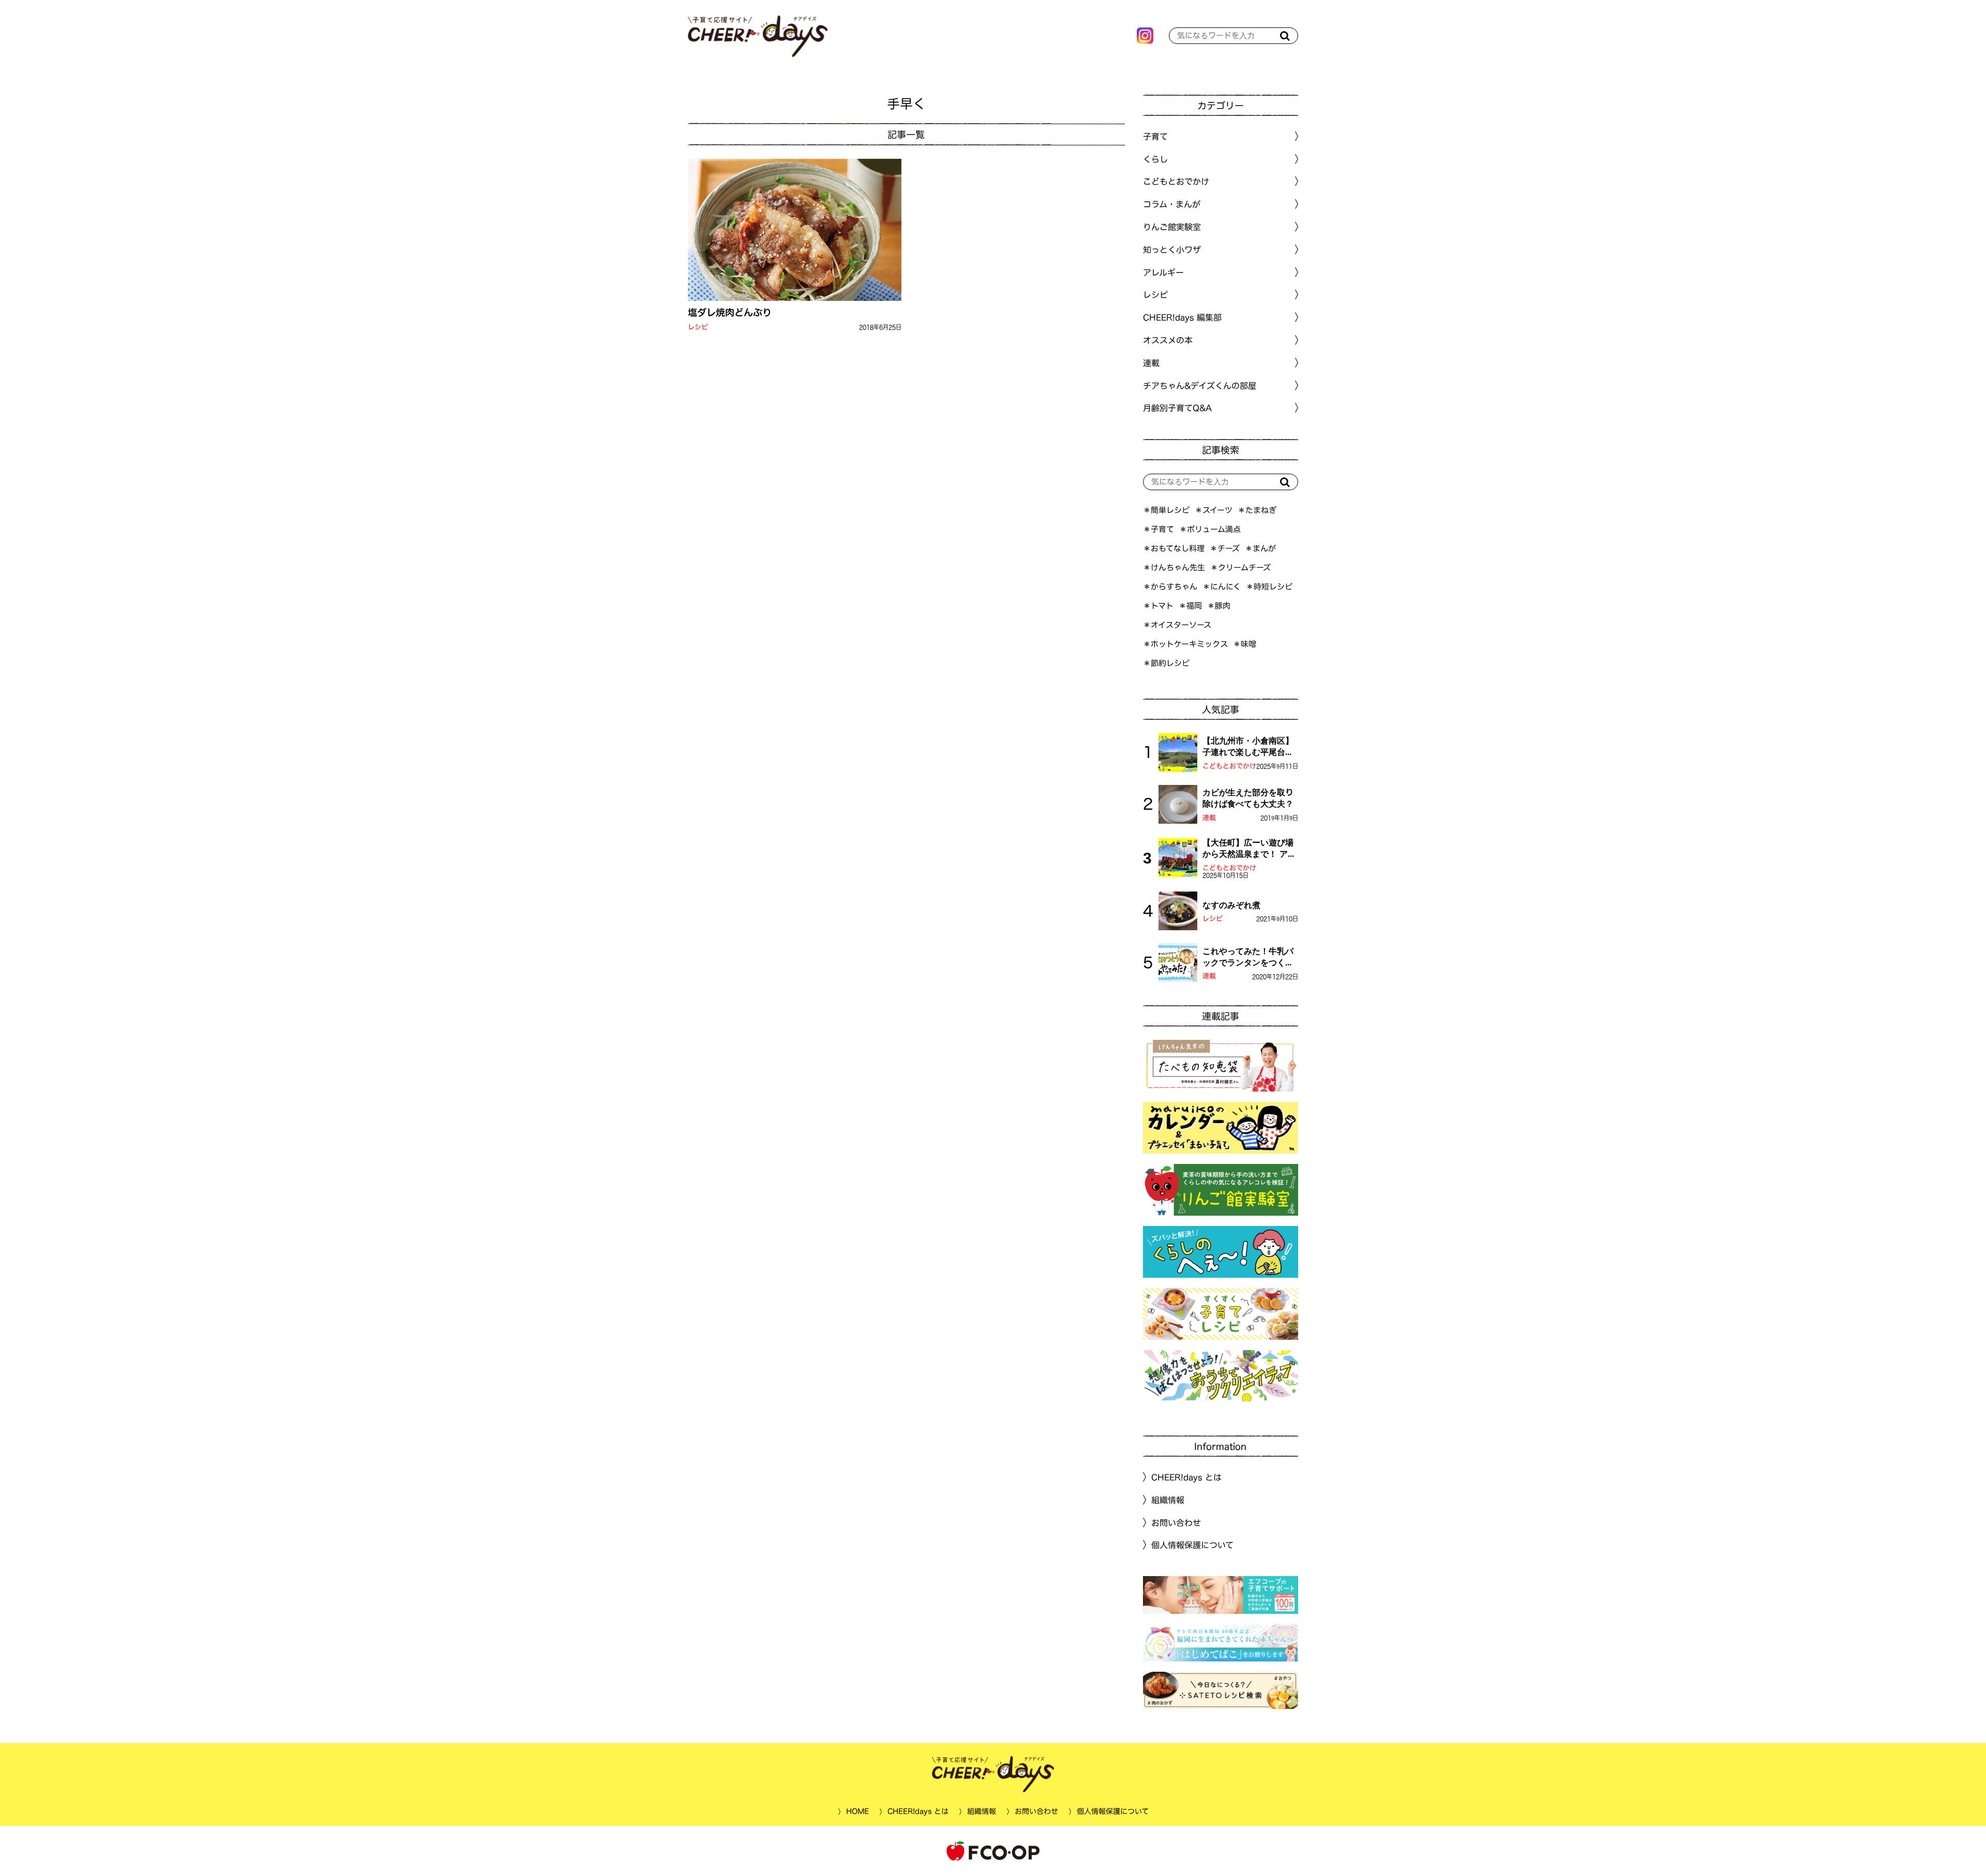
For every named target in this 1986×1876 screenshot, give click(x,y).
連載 (1151, 363)
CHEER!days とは (1186, 1477)
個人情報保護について (1192, 1545)
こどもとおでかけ (1229, 766)
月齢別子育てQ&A (1177, 408)
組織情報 (1168, 1500)
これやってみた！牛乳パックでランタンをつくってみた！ (1248, 958)
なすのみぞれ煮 (1231, 905)
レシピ (698, 327)
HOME (857, 1811)
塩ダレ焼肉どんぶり (730, 312)
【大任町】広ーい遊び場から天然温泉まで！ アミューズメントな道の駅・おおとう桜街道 (1249, 849)
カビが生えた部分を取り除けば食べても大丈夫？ (1248, 798)
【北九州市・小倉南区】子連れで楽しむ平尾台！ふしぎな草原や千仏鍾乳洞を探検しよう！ (1248, 747)
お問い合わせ (1176, 1522)
